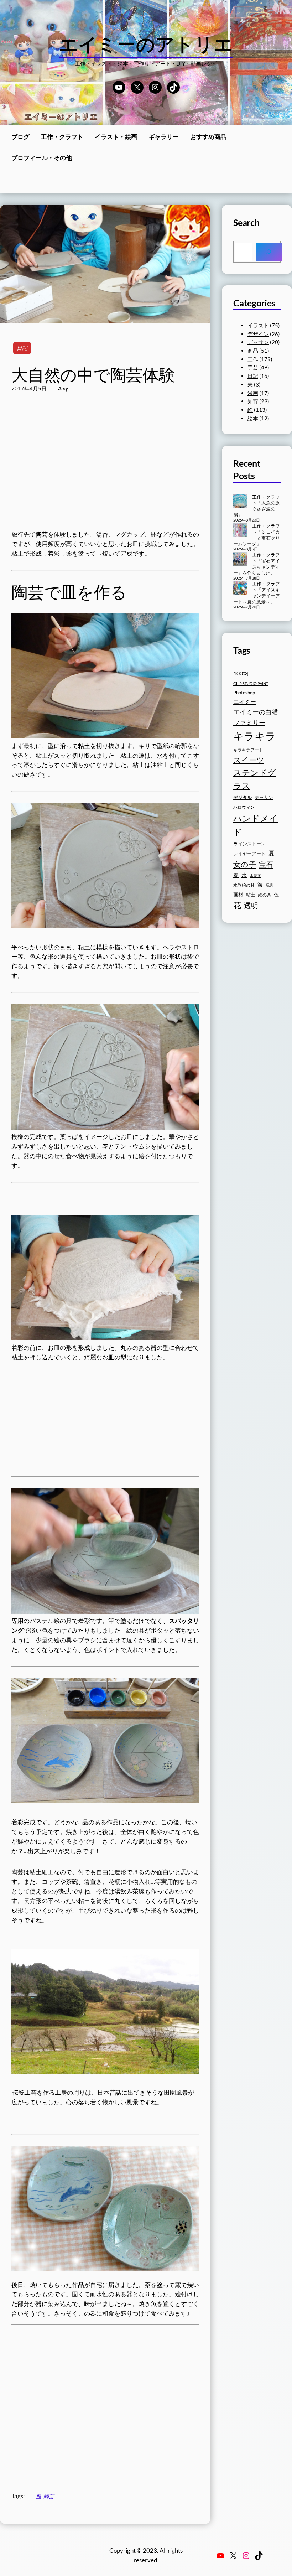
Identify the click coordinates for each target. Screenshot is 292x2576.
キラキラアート (248, 750)
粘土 (251, 895)
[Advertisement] (105, 468)
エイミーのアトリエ (146, 44)
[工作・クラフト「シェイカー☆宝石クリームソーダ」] (240, 531)
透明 (251, 905)
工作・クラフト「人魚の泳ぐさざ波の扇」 (257, 506)
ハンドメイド (255, 825)
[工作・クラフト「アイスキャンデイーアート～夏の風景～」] (240, 589)
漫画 (253, 393)
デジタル (243, 797)
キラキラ (255, 736)
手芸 (253, 367)
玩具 (270, 885)
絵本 (253, 418)
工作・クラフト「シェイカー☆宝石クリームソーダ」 (257, 535)
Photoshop (244, 693)
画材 (238, 894)
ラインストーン (249, 844)
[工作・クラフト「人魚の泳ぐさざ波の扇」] (240, 502)
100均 (241, 673)
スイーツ (249, 760)
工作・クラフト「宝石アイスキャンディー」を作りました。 (257, 564)
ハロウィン (244, 807)
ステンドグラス (255, 779)
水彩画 (255, 875)
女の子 (245, 864)
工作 (253, 359)
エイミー (245, 702)
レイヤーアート (249, 854)
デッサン (258, 342)
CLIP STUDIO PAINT (251, 683)
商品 (253, 351)
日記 (22, 348)
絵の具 (265, 895)
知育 (253, 401)
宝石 (266, 864)
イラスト (258, 325)
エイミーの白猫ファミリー (256, 717)
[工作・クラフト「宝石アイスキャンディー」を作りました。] (240, 560)
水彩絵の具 (244, 885)
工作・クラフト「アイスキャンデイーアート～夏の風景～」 (257, 593)
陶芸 (49, 2496)
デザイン (258, 334)
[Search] (269, 252)
